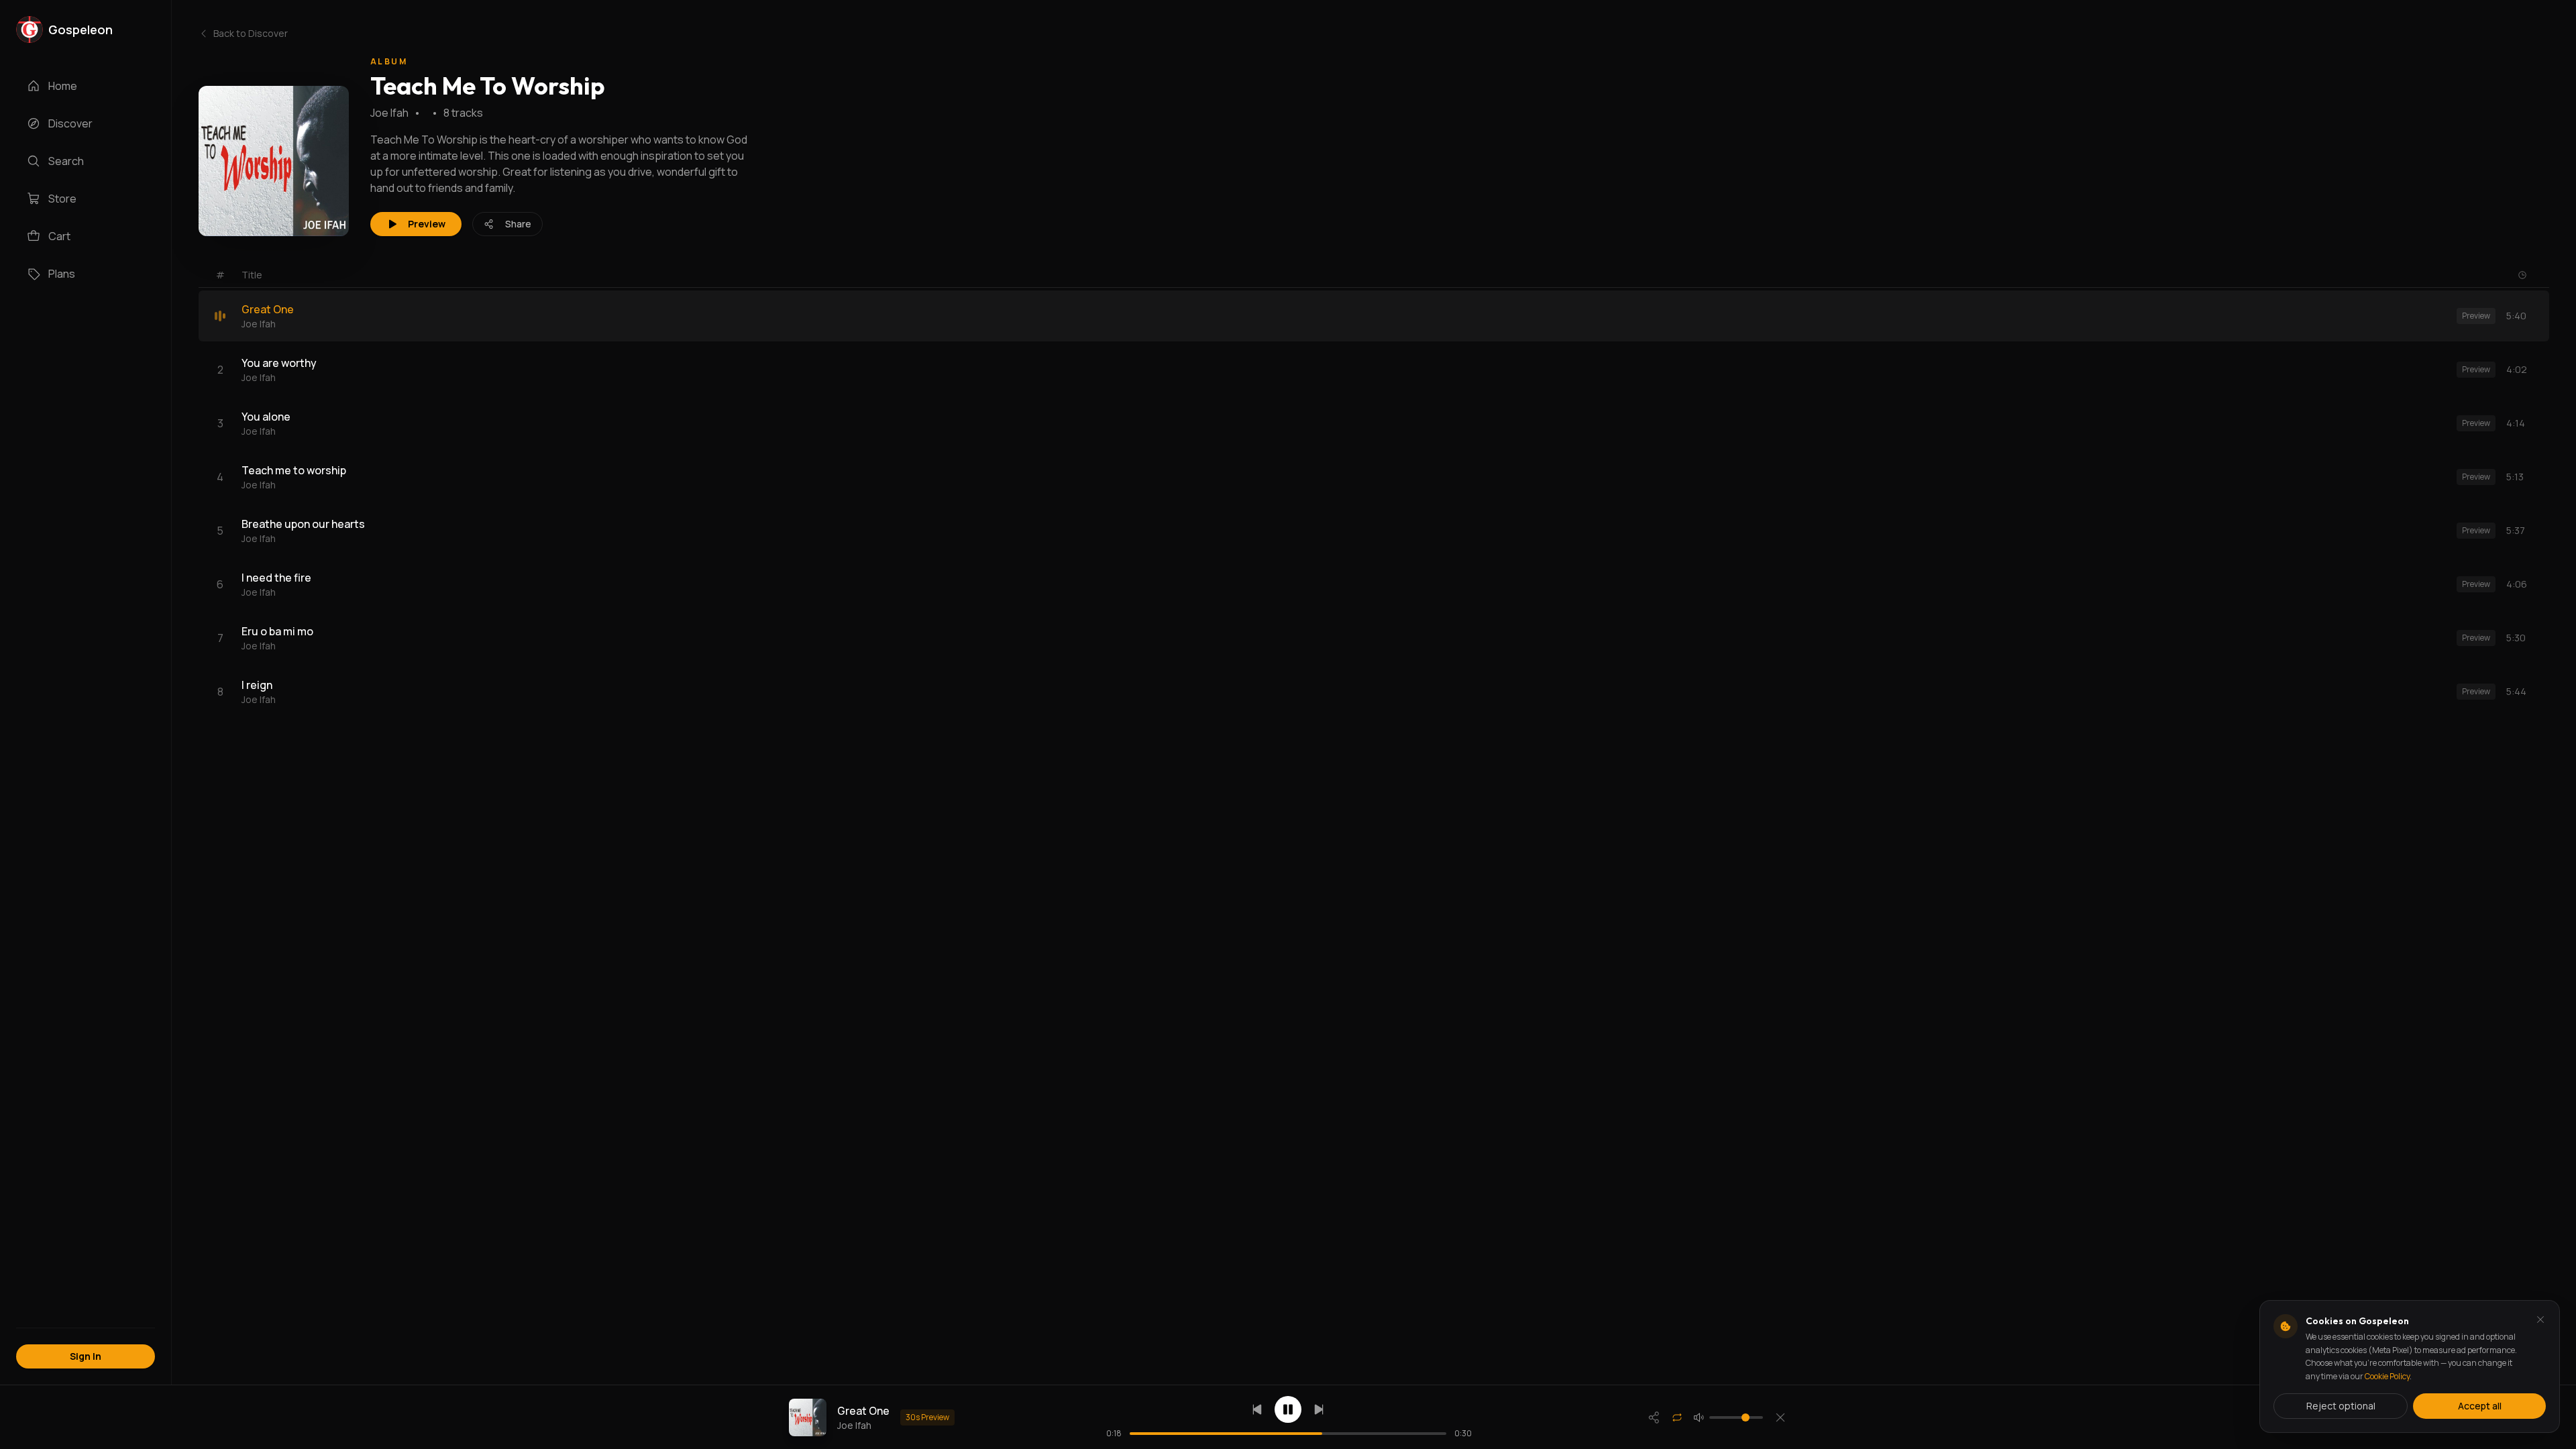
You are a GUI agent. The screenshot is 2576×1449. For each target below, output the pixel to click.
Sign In (86, 1356)
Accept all (2480, 1406)
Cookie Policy (2387, 1376)
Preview (427, 224)
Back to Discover (251, 33)
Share (518, 224)
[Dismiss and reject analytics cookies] (2540, 1320)
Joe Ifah (389, 113)
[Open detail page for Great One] (808, 1417)
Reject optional (2341, 1406)
